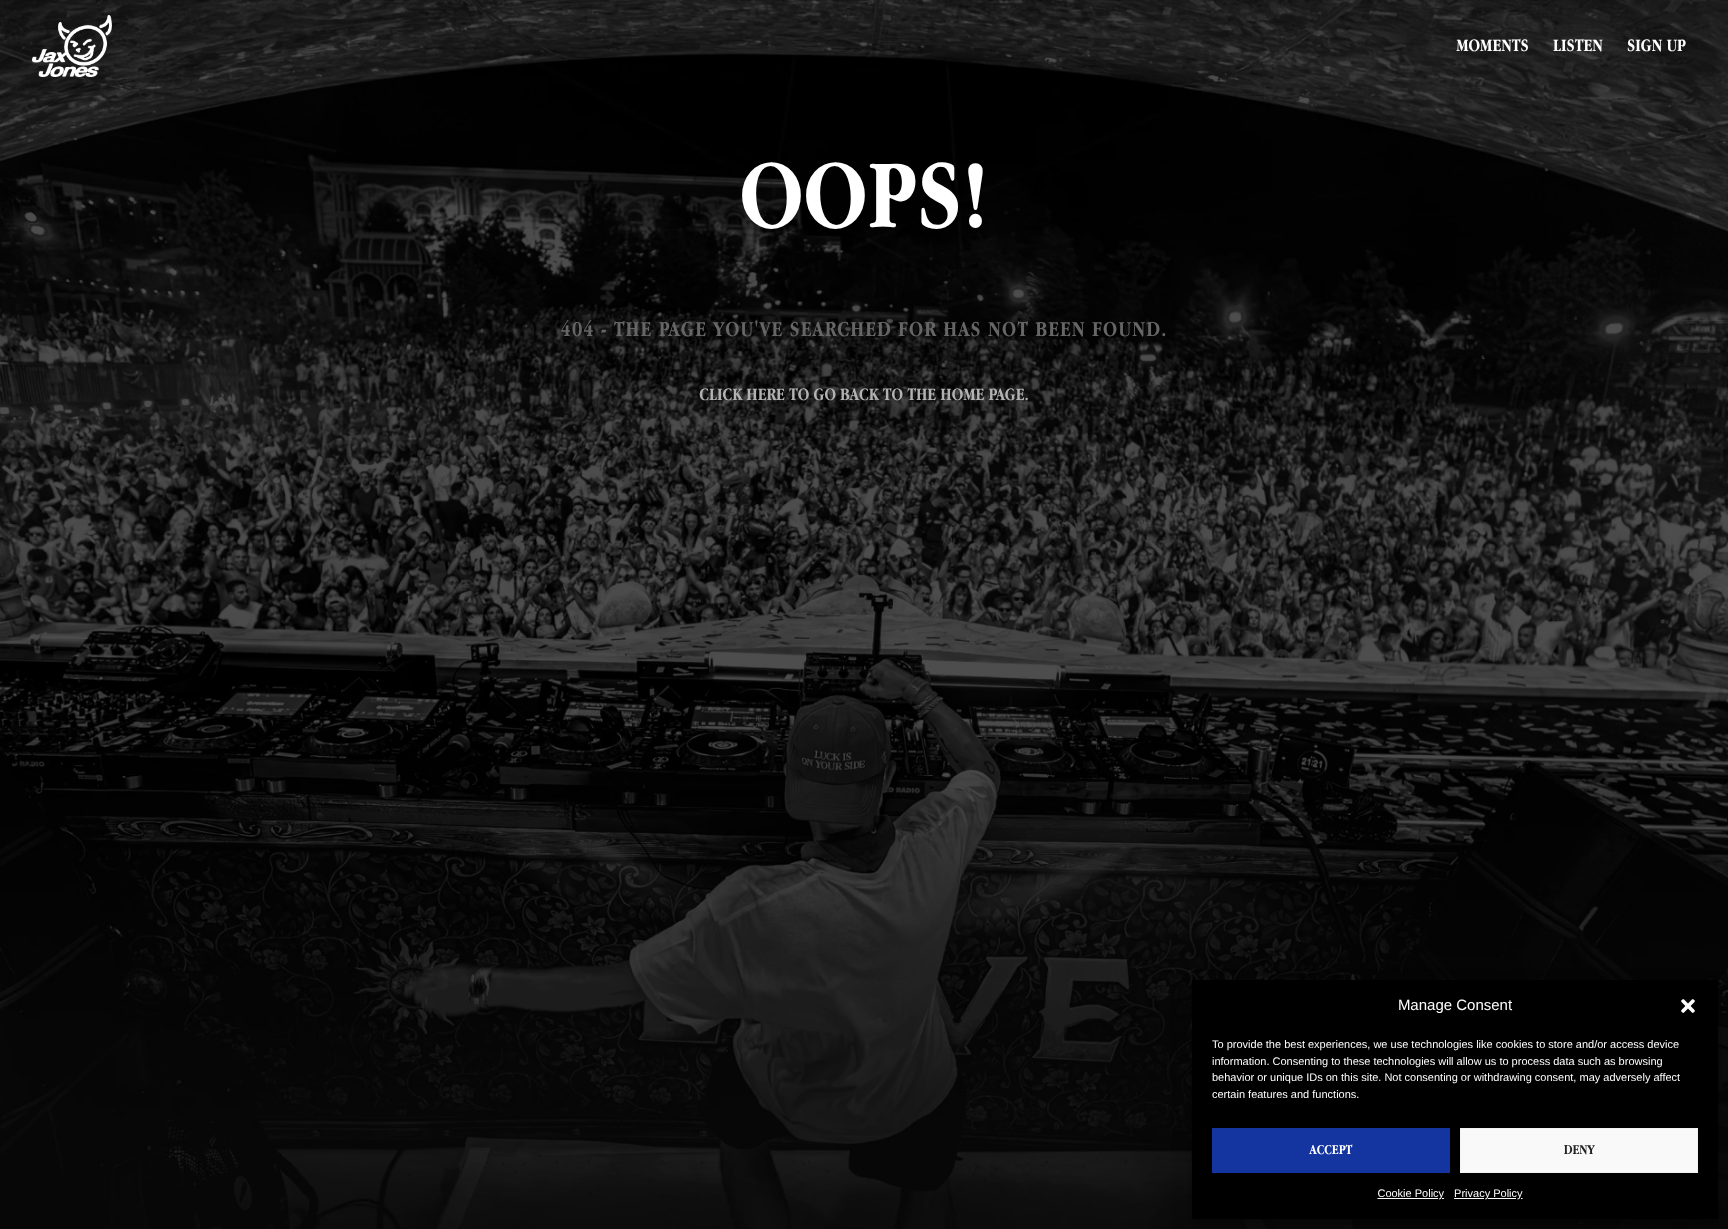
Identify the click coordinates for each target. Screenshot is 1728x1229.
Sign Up (1656, 46)
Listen (1578, 46)
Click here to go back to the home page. (863, 395)
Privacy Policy (1488, 1194)
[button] (1688, 1006)
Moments (1492, 46)
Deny (1579, 1150)
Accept (1331, 1150)
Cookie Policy (1410, 1194)
